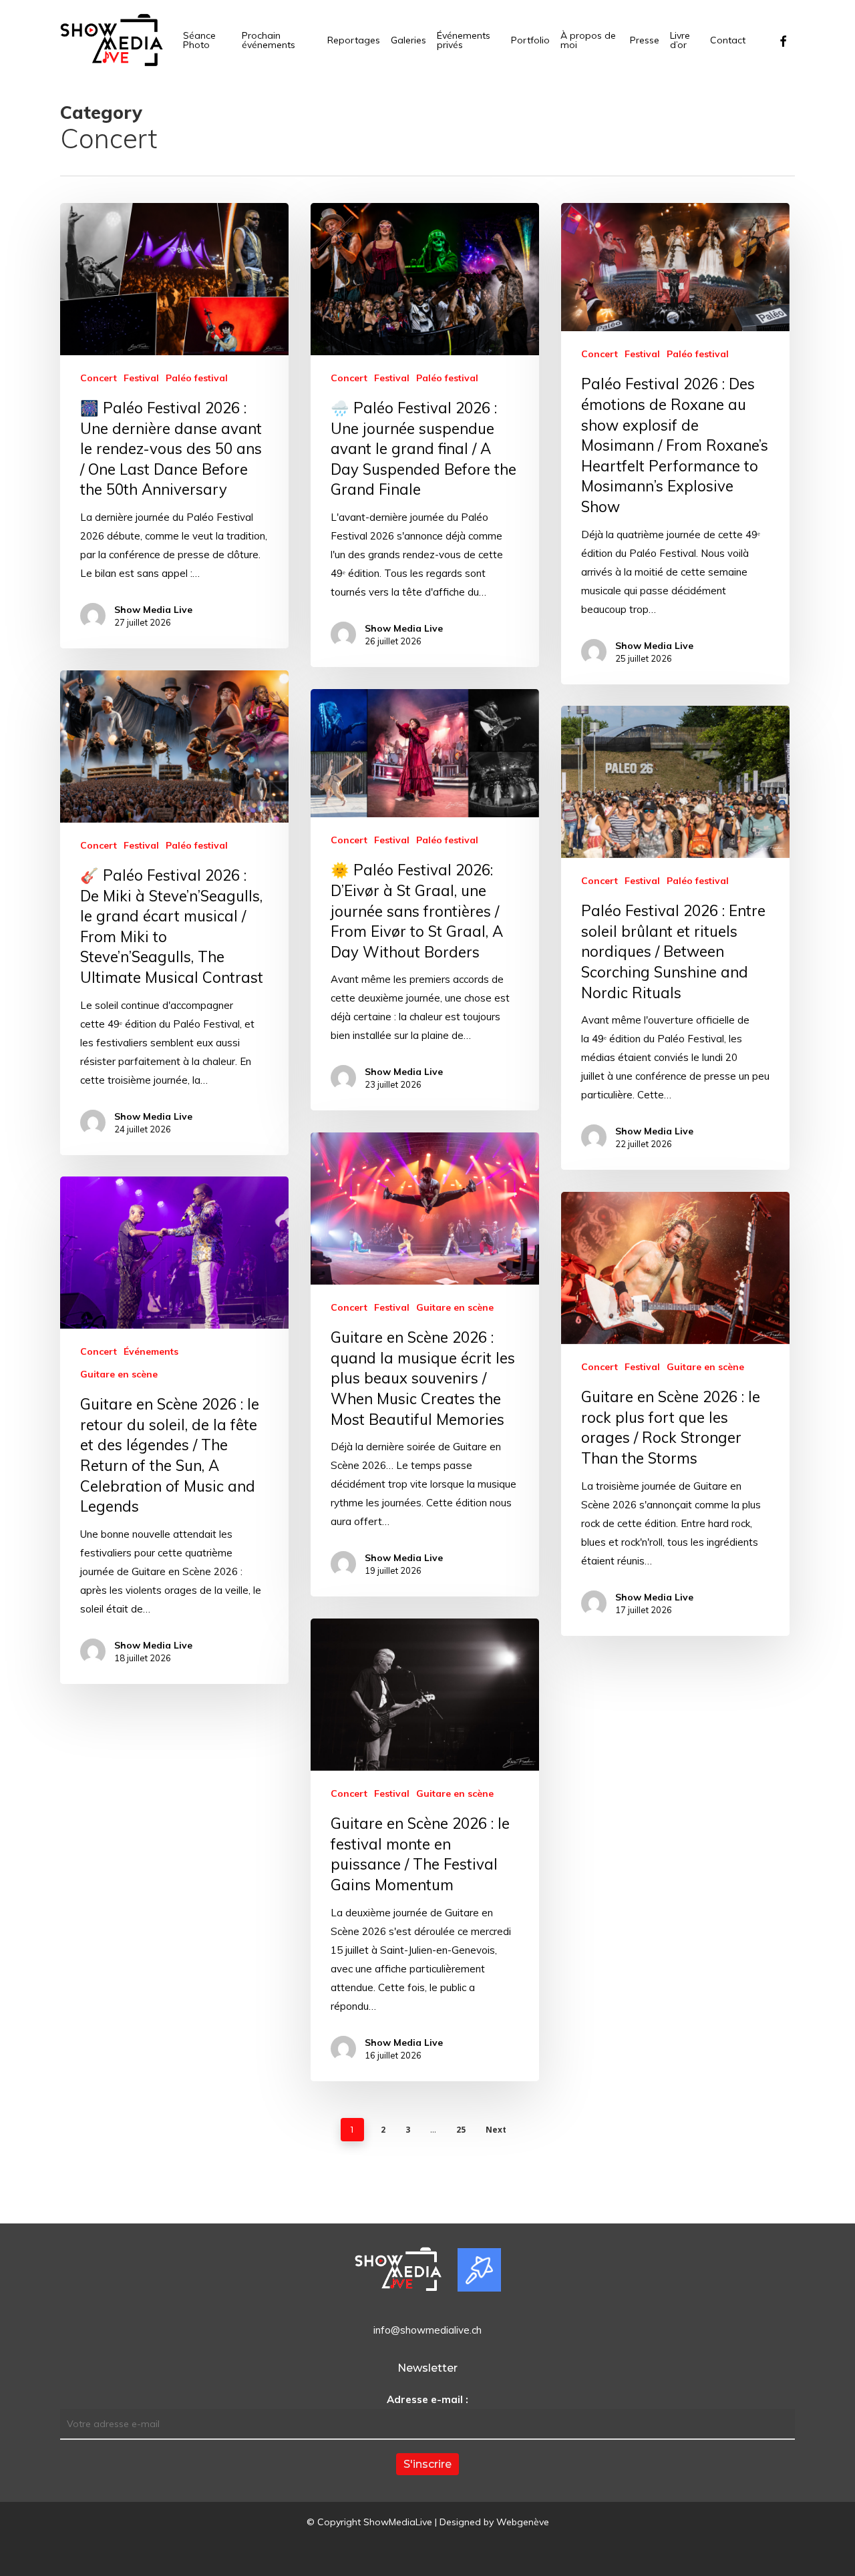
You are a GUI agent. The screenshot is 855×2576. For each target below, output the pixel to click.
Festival (141, 378)
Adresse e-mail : (427, 2399)
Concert (99, 378)
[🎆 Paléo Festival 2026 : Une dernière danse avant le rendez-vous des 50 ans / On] (174, 426)
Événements (151, 1351)
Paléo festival (197, 378)
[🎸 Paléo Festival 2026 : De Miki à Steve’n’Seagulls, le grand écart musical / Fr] (174, 913)
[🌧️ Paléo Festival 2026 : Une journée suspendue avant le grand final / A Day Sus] (425, 435)
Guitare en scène (455, 1307)
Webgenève (523, 2522)
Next (496, 2130)
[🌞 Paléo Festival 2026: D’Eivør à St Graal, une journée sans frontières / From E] (425, 900)
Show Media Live (153, 610)
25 (461, 2130)
